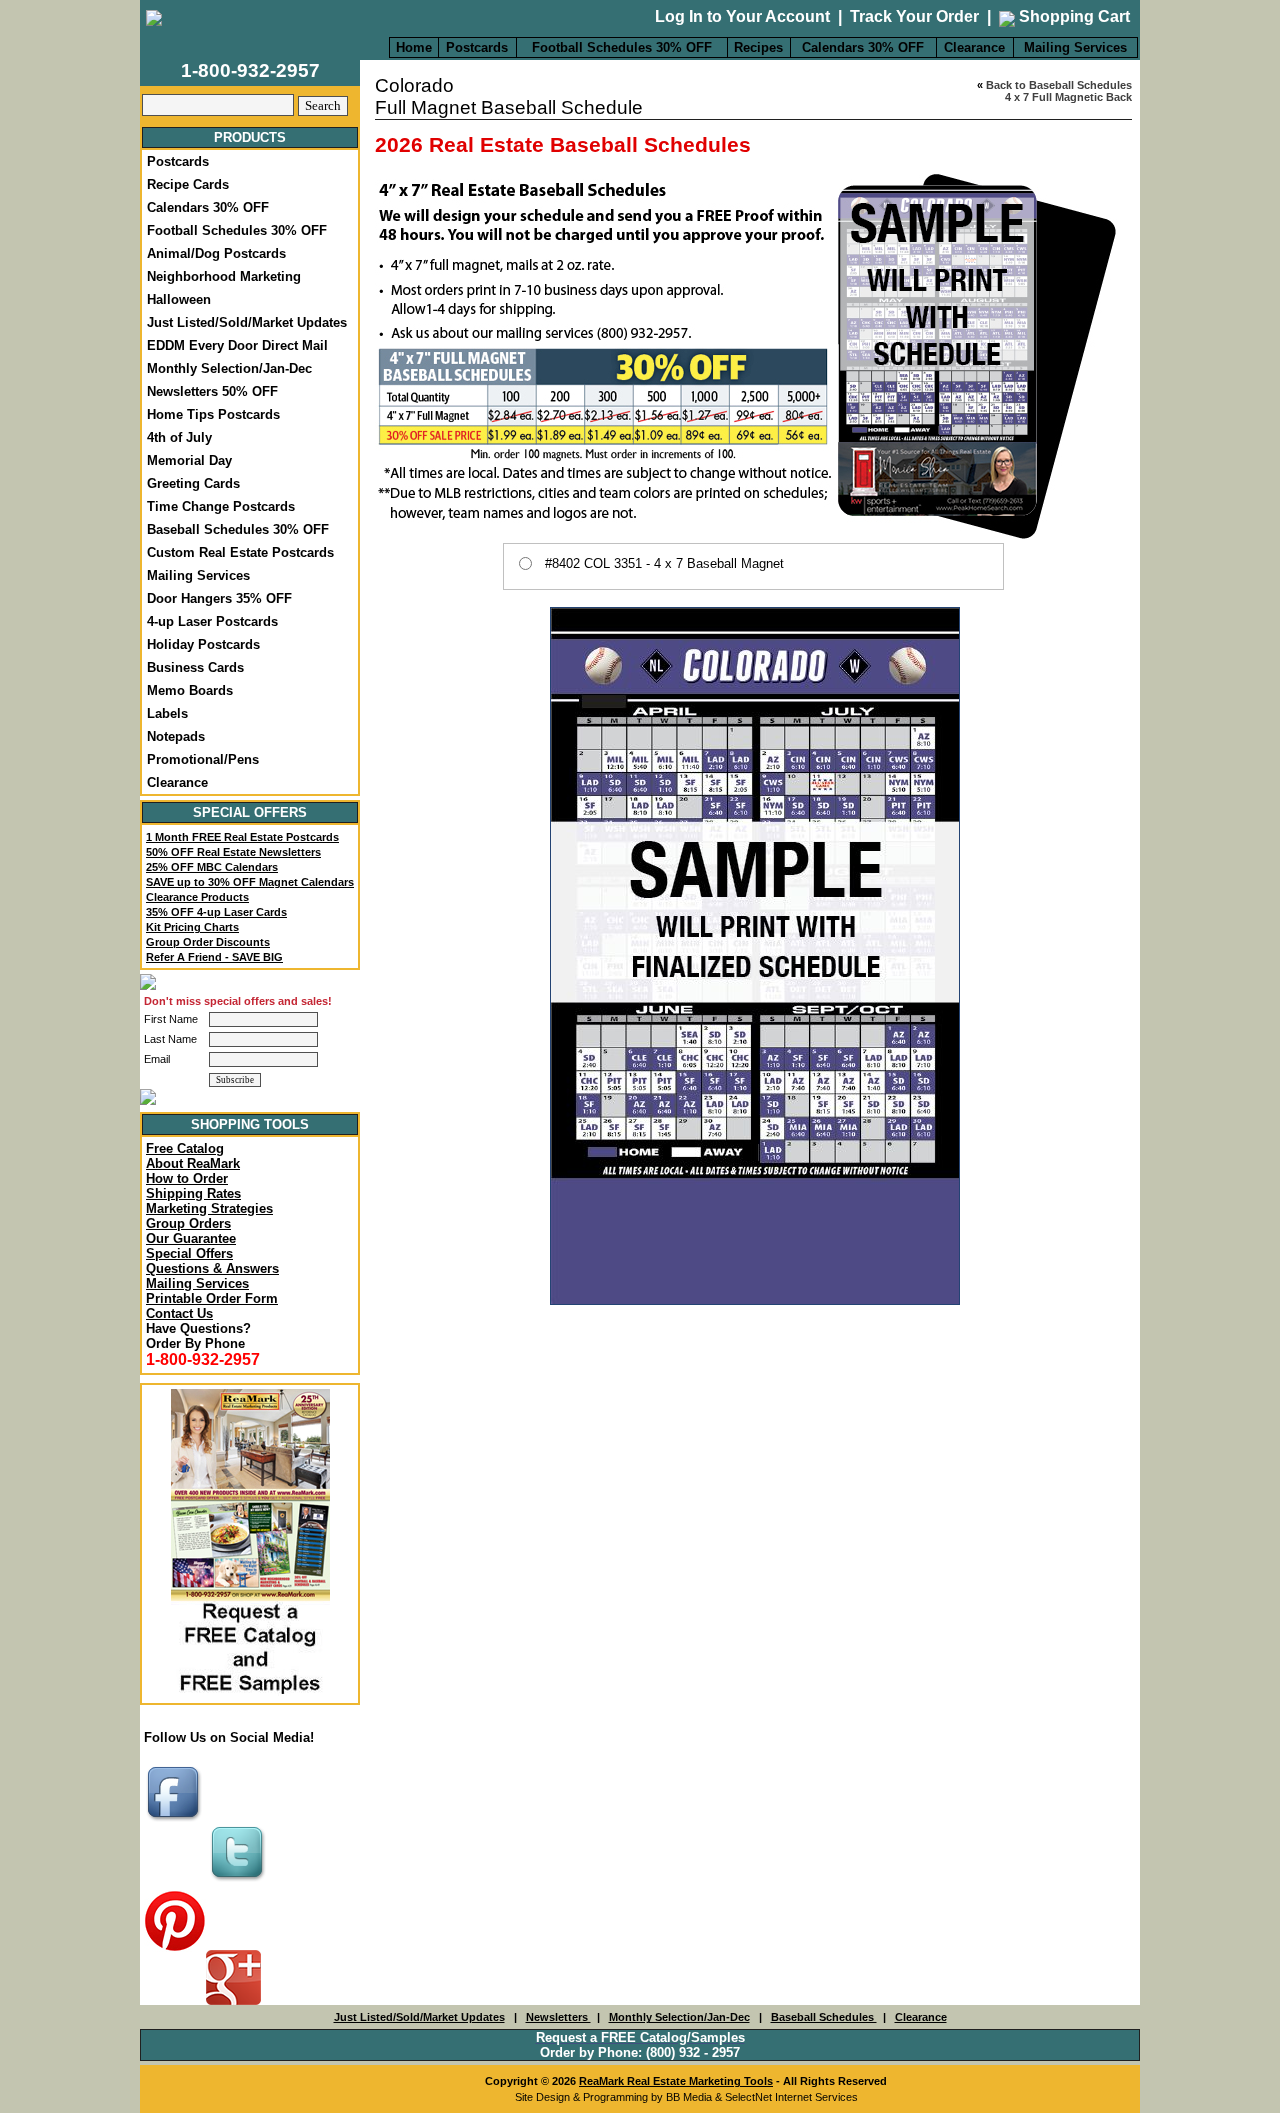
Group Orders (188, 1223)
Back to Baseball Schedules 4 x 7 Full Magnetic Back (1059, 91)
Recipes (758, 47)
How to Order (187, 1178)
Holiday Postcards (203, 644)
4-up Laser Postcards (212, 621)
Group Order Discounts (208, 942)
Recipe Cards (188, 184)
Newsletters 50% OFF (212, 391)
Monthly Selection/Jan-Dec (229, 368)
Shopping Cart (1072, 16)
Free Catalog (185, 1148)
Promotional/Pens (203, 759)
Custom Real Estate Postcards (240, 552)
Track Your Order (914, 16)
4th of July (179, 437)
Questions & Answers (212, 1268)
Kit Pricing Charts (192, 927)
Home (414, 47)
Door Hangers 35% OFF (219, 598)
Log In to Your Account (742, 16)
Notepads (176, 736)
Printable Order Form (212, 1298)
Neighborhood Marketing (224, 276)
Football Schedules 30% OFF (622, 47)
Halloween (179, 299)
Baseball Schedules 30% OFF (238, 529)
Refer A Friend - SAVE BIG (214, 957)
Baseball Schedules (824, 2017)
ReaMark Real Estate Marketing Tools (676, 2081)
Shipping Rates (193, 1193)
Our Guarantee (191, 1238)
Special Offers (189, 1253)
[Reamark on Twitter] (240, 1882)
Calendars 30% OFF (863, 47)
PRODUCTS (250, 137)
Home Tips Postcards (213, 414)
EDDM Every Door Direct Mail (237, 345)
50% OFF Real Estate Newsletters (233, 852)
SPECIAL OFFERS (250, 812)
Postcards (477, 47)
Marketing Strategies (209, 1208)
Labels (167, 713)
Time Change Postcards (221, 506)
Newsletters (558, 2017)
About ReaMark (193, 1163)
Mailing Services (1075, 47)
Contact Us (179, 1313)
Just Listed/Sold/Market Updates (247, 322)
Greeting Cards (193, 483)
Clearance (974, 47)
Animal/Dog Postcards (216, 253)
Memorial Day (189, 460)
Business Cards (195, 667)
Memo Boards (190, 690)
